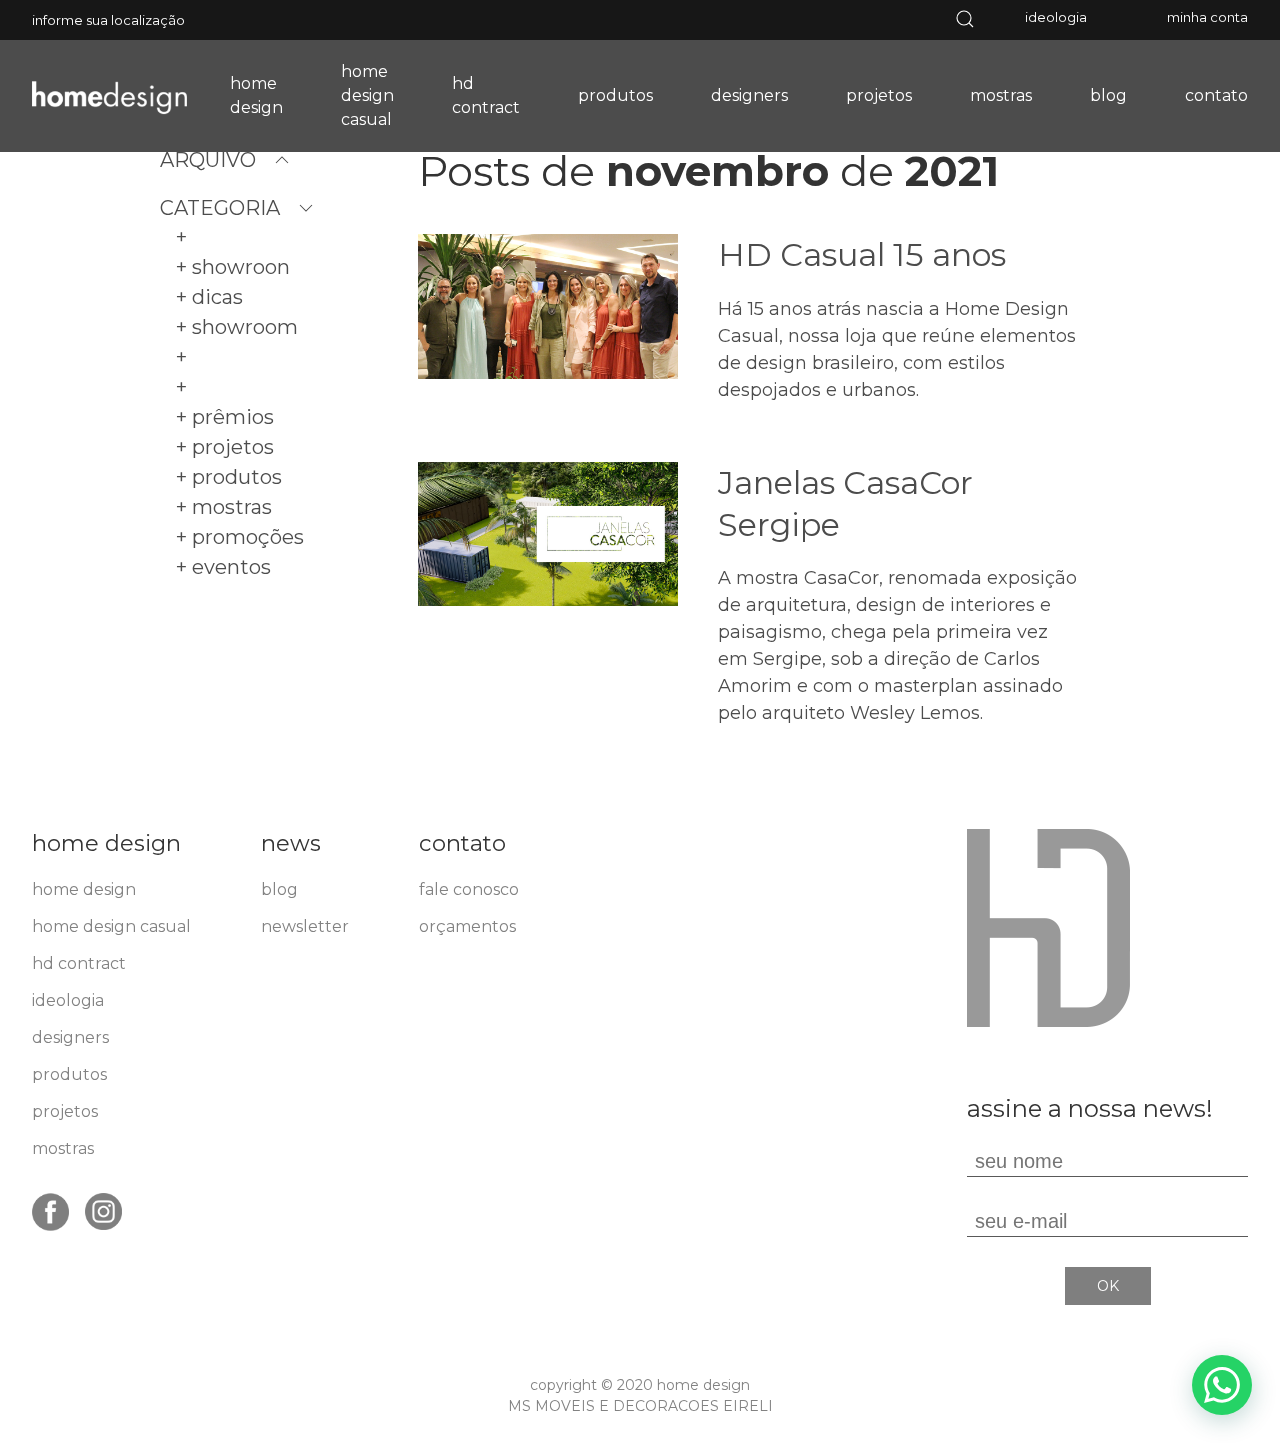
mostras (1001, 95)
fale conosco (469, 889)
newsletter (305, 926)
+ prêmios (225, 417)
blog (1108, 95)
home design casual (367, 95)
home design (256, 95)
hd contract (486, 95)
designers (749, 95)
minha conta (1207, 17)
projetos (879, 95)
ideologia (1056, 17)
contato (1216, 95)
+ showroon (233, 267)
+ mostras (224, 507)
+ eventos (223, 567)
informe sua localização (108, 20)
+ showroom (237, 327)
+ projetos (225, 447)
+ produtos (229, 477)
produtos (615, 95)
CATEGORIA (220, 208)
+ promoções (240, 537)
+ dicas (209, 297)
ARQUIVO (208, 160)
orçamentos (467, 926)
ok (1108, 1286)
